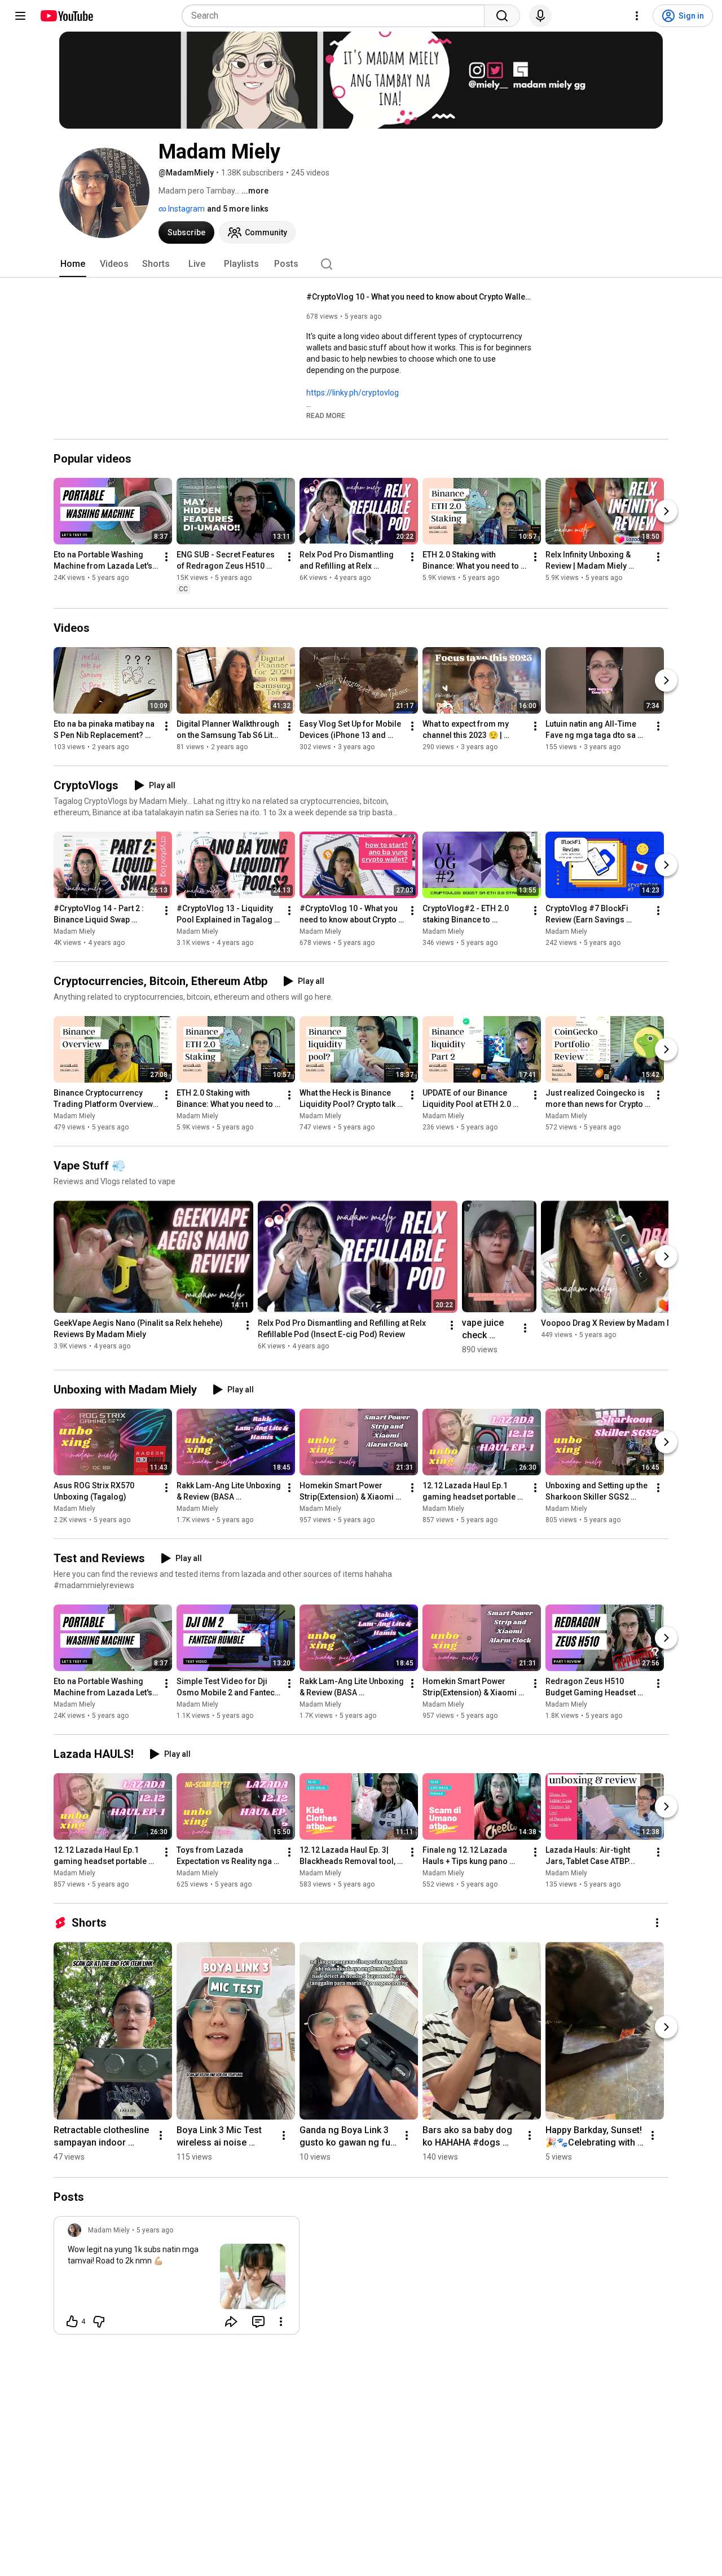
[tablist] (361, 264)
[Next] (666, 512)
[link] (177, 2279)
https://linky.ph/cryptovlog (353, 393)
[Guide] (20, 16)
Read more (326, 416)
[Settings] (637, 16)
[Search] (502, 16)
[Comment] (258, 2322)
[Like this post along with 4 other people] (72, 2322)
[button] (326, 415)
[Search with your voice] (540, 16)
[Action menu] (281, 2322)
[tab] (73, 264)
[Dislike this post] (99, 2322)
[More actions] (166, 557)
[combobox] (336, 16)
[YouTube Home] (66, 16)
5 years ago (155, 2230)
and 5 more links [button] (238, 209)
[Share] (231, 2322)
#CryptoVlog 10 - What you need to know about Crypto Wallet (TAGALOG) (419, 297)
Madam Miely (74, 931)
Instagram (186, 209)
